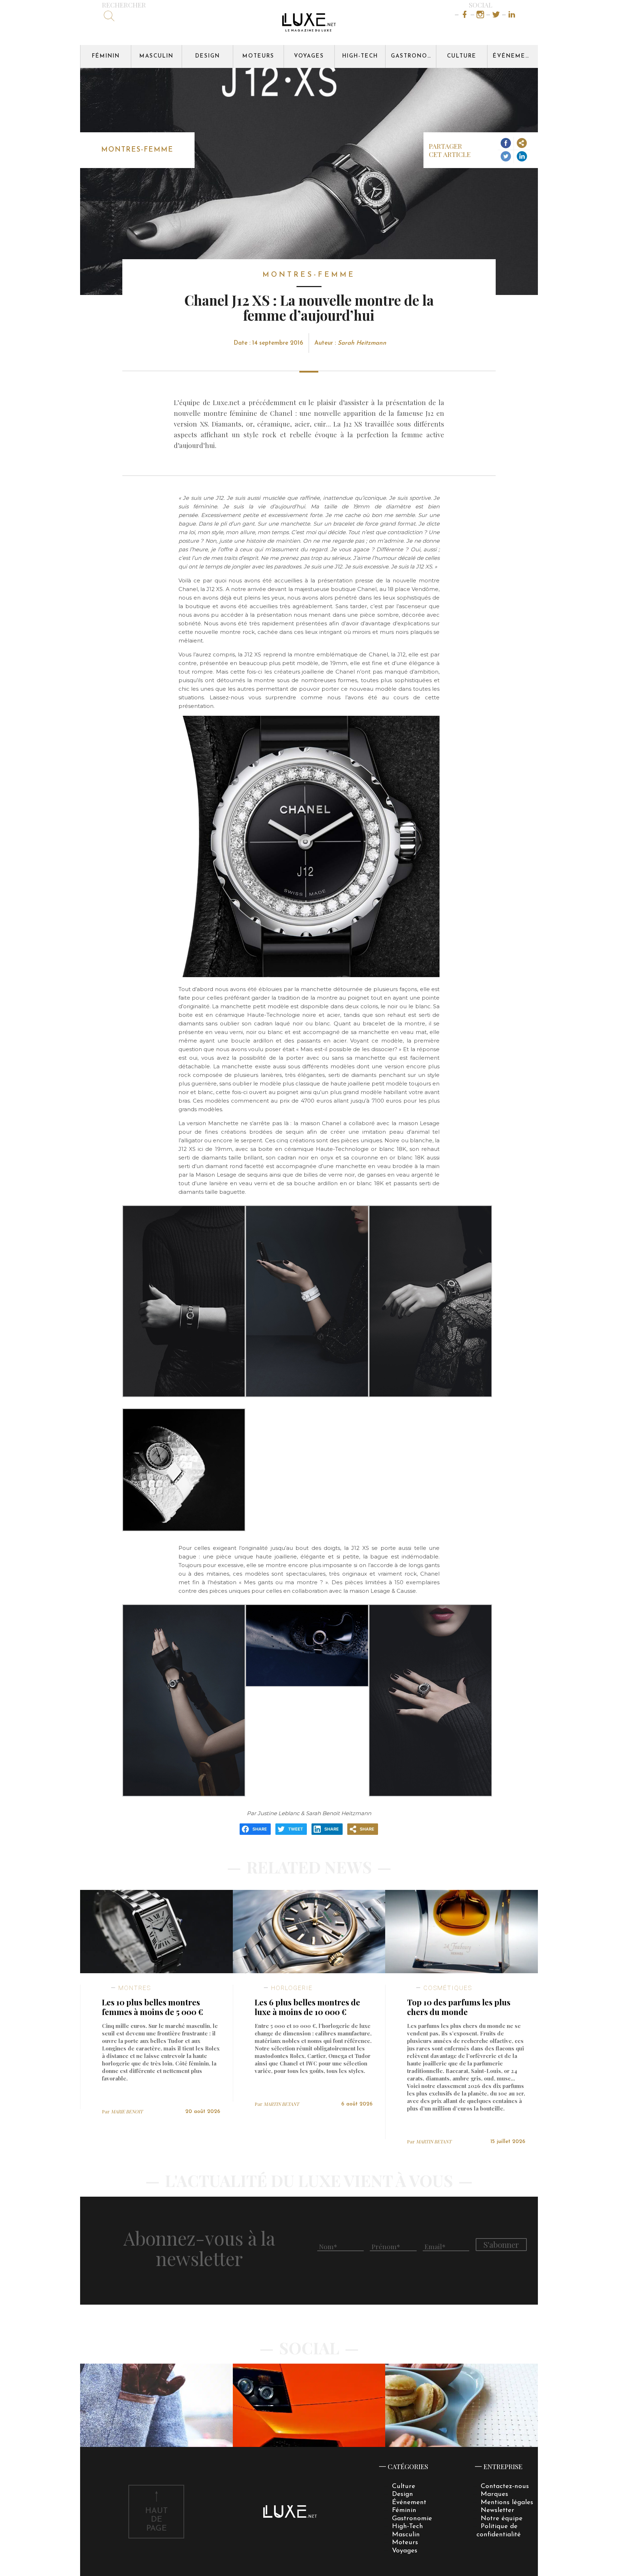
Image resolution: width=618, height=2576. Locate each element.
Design (208, 56)
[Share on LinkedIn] (522, 157)
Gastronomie (413, 56)
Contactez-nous (505, 2486)
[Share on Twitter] (506, 157)
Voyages (309, 56)
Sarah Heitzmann (362, 343)
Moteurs (258, 56)
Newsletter (497, 2510)
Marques (494, 2494)
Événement (514, 56)
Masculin (156, 56)
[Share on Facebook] (506, 144)
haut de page (156, 2520)
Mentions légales (507, 2503)
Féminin (106, 56)
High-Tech (360, 56)
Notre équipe (502, 2519)
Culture (462, 56)
